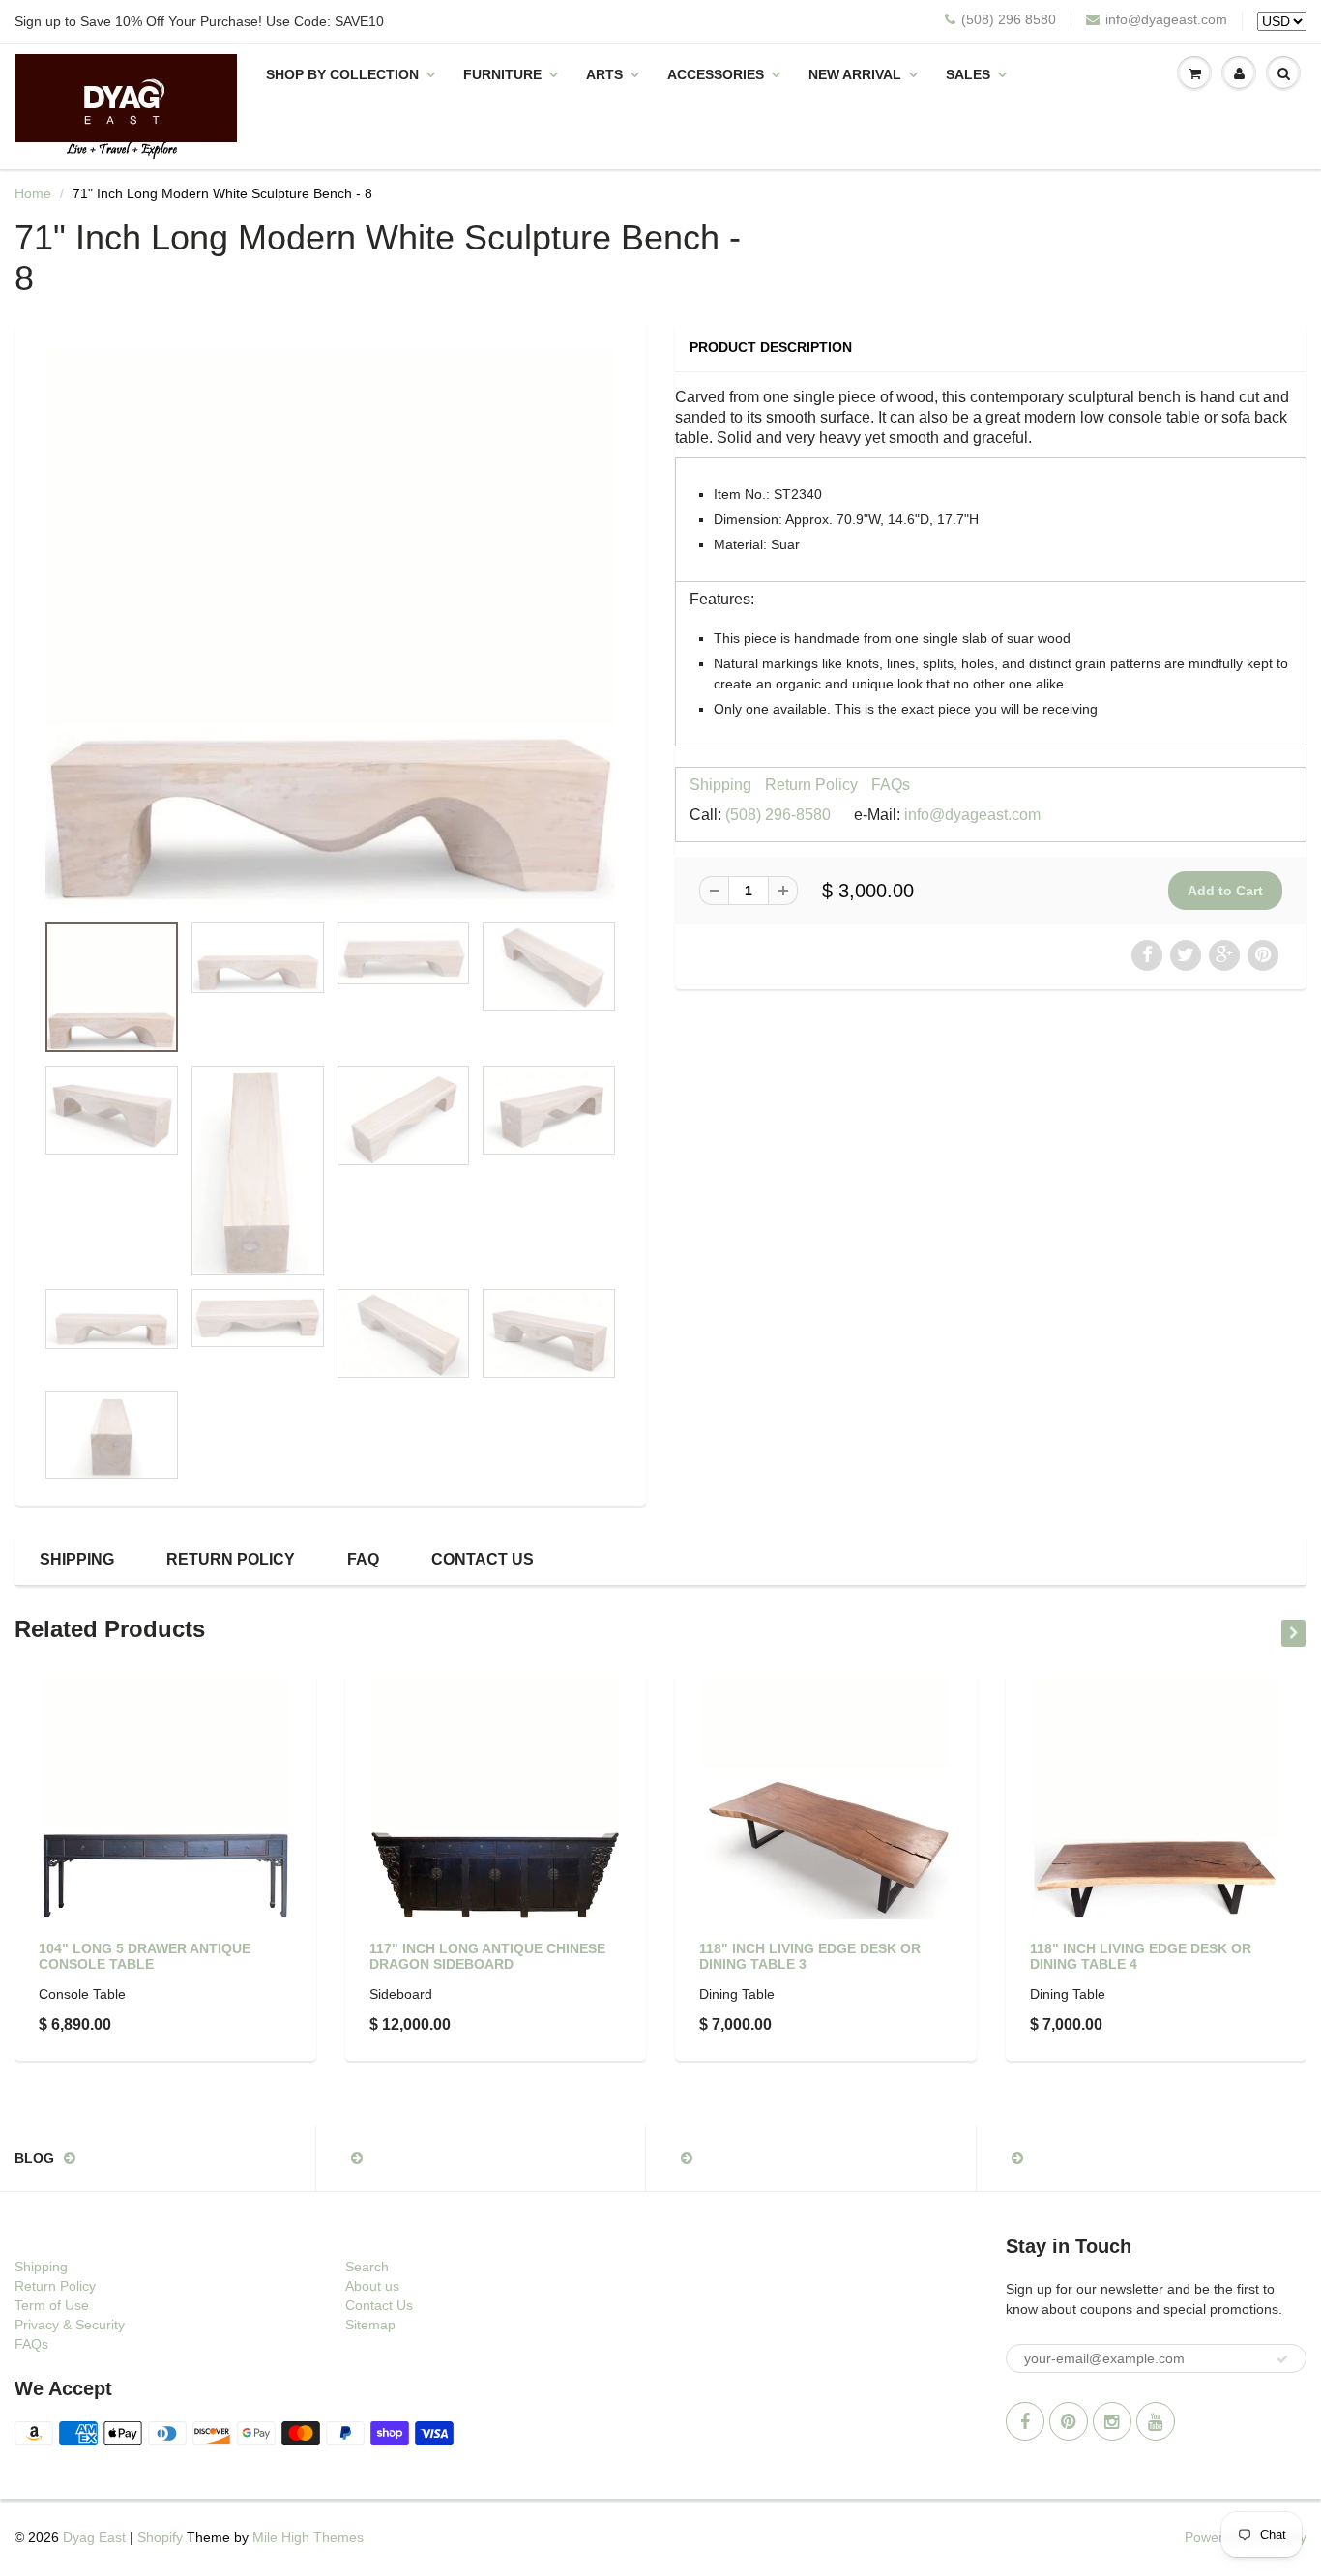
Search (367, 2267)
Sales (968, 74)
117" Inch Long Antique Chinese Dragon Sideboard (487, 1956)
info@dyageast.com (1166, 19)
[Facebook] (1025, 2421)
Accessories (716, 74)
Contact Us (483, 1559)
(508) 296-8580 (778, 815)
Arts (604, 74)
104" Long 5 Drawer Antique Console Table (145, 1956)
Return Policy (811, 785)
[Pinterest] (1069, 2421)
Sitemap (370, 2325)
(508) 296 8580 (1009, 19)
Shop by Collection (342, 74)
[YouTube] (1156, 2421)
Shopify (160, 2537)
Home (33, 193)
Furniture (502, 74)
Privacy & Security (70, 2325)
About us (372, 2286)
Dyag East (94, 2537)
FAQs (891, 785)
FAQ (363, 1559)
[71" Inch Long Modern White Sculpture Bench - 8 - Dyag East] (330, 627)
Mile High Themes (308, 2537)
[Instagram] (1112, 2421)
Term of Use (52, 2305)
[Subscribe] (1282, 2359)
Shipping (720, 785)
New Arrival (855, 74)
